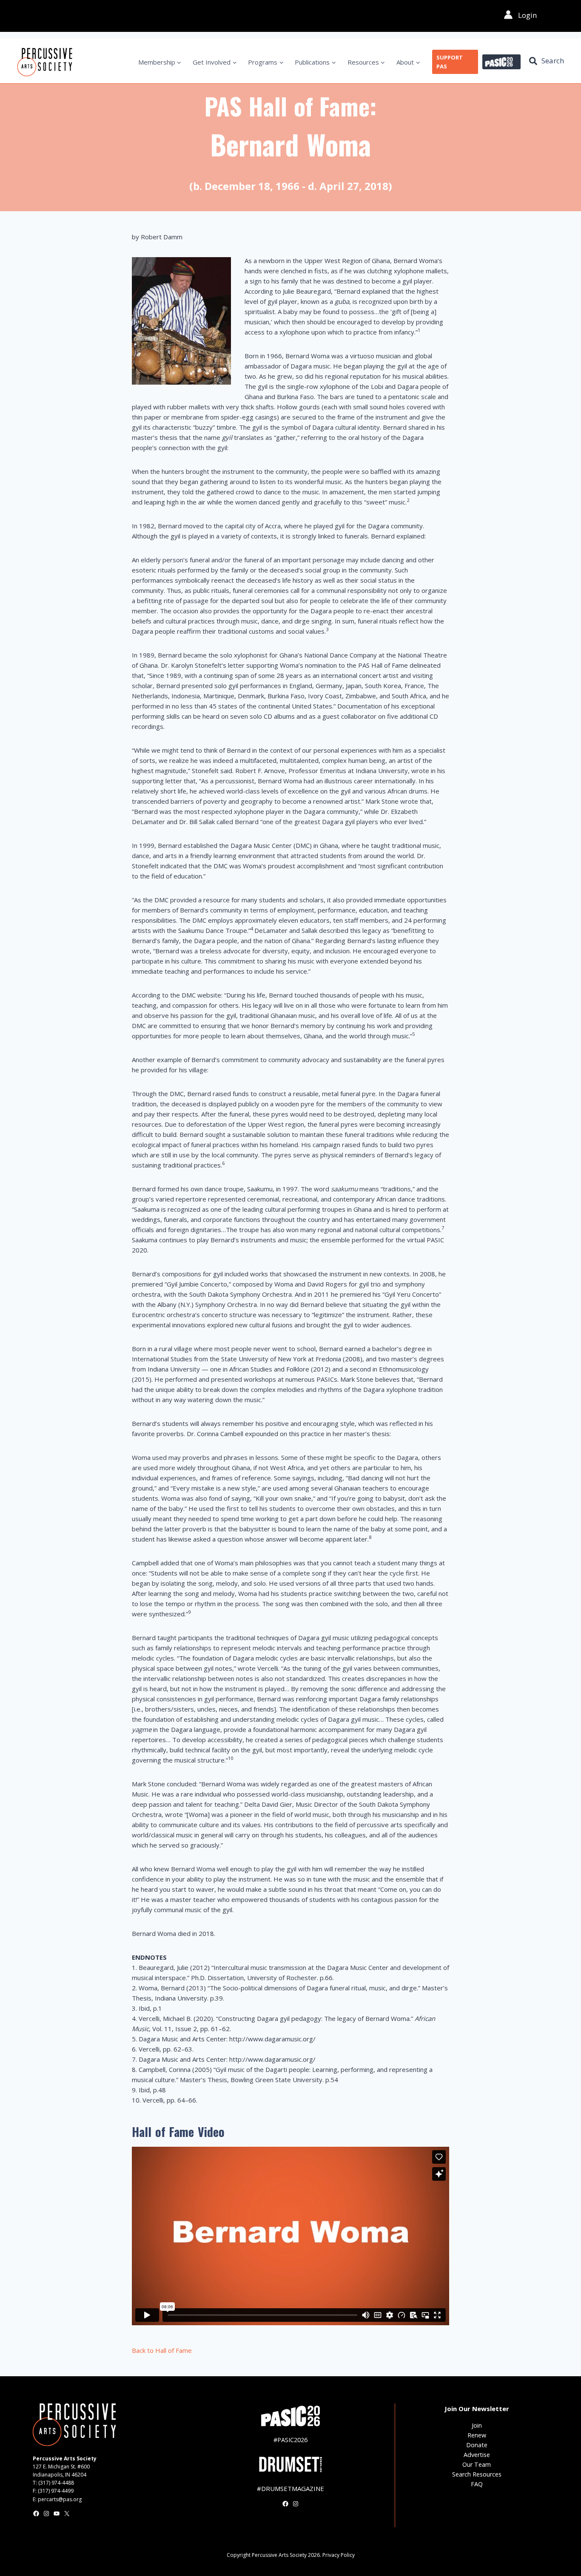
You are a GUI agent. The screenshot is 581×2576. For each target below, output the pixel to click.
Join (477, 2425)
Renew (477, 2435)
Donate (477, 2445)
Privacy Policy (339, 2555)
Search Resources (477, 2474)
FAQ (477, 2484)
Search (553, 61)
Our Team (477, 2464)
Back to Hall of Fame (162, 2350)
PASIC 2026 (501, 62)
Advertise (477, 2455)
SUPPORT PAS (450, 62)
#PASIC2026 (290, 2440)
